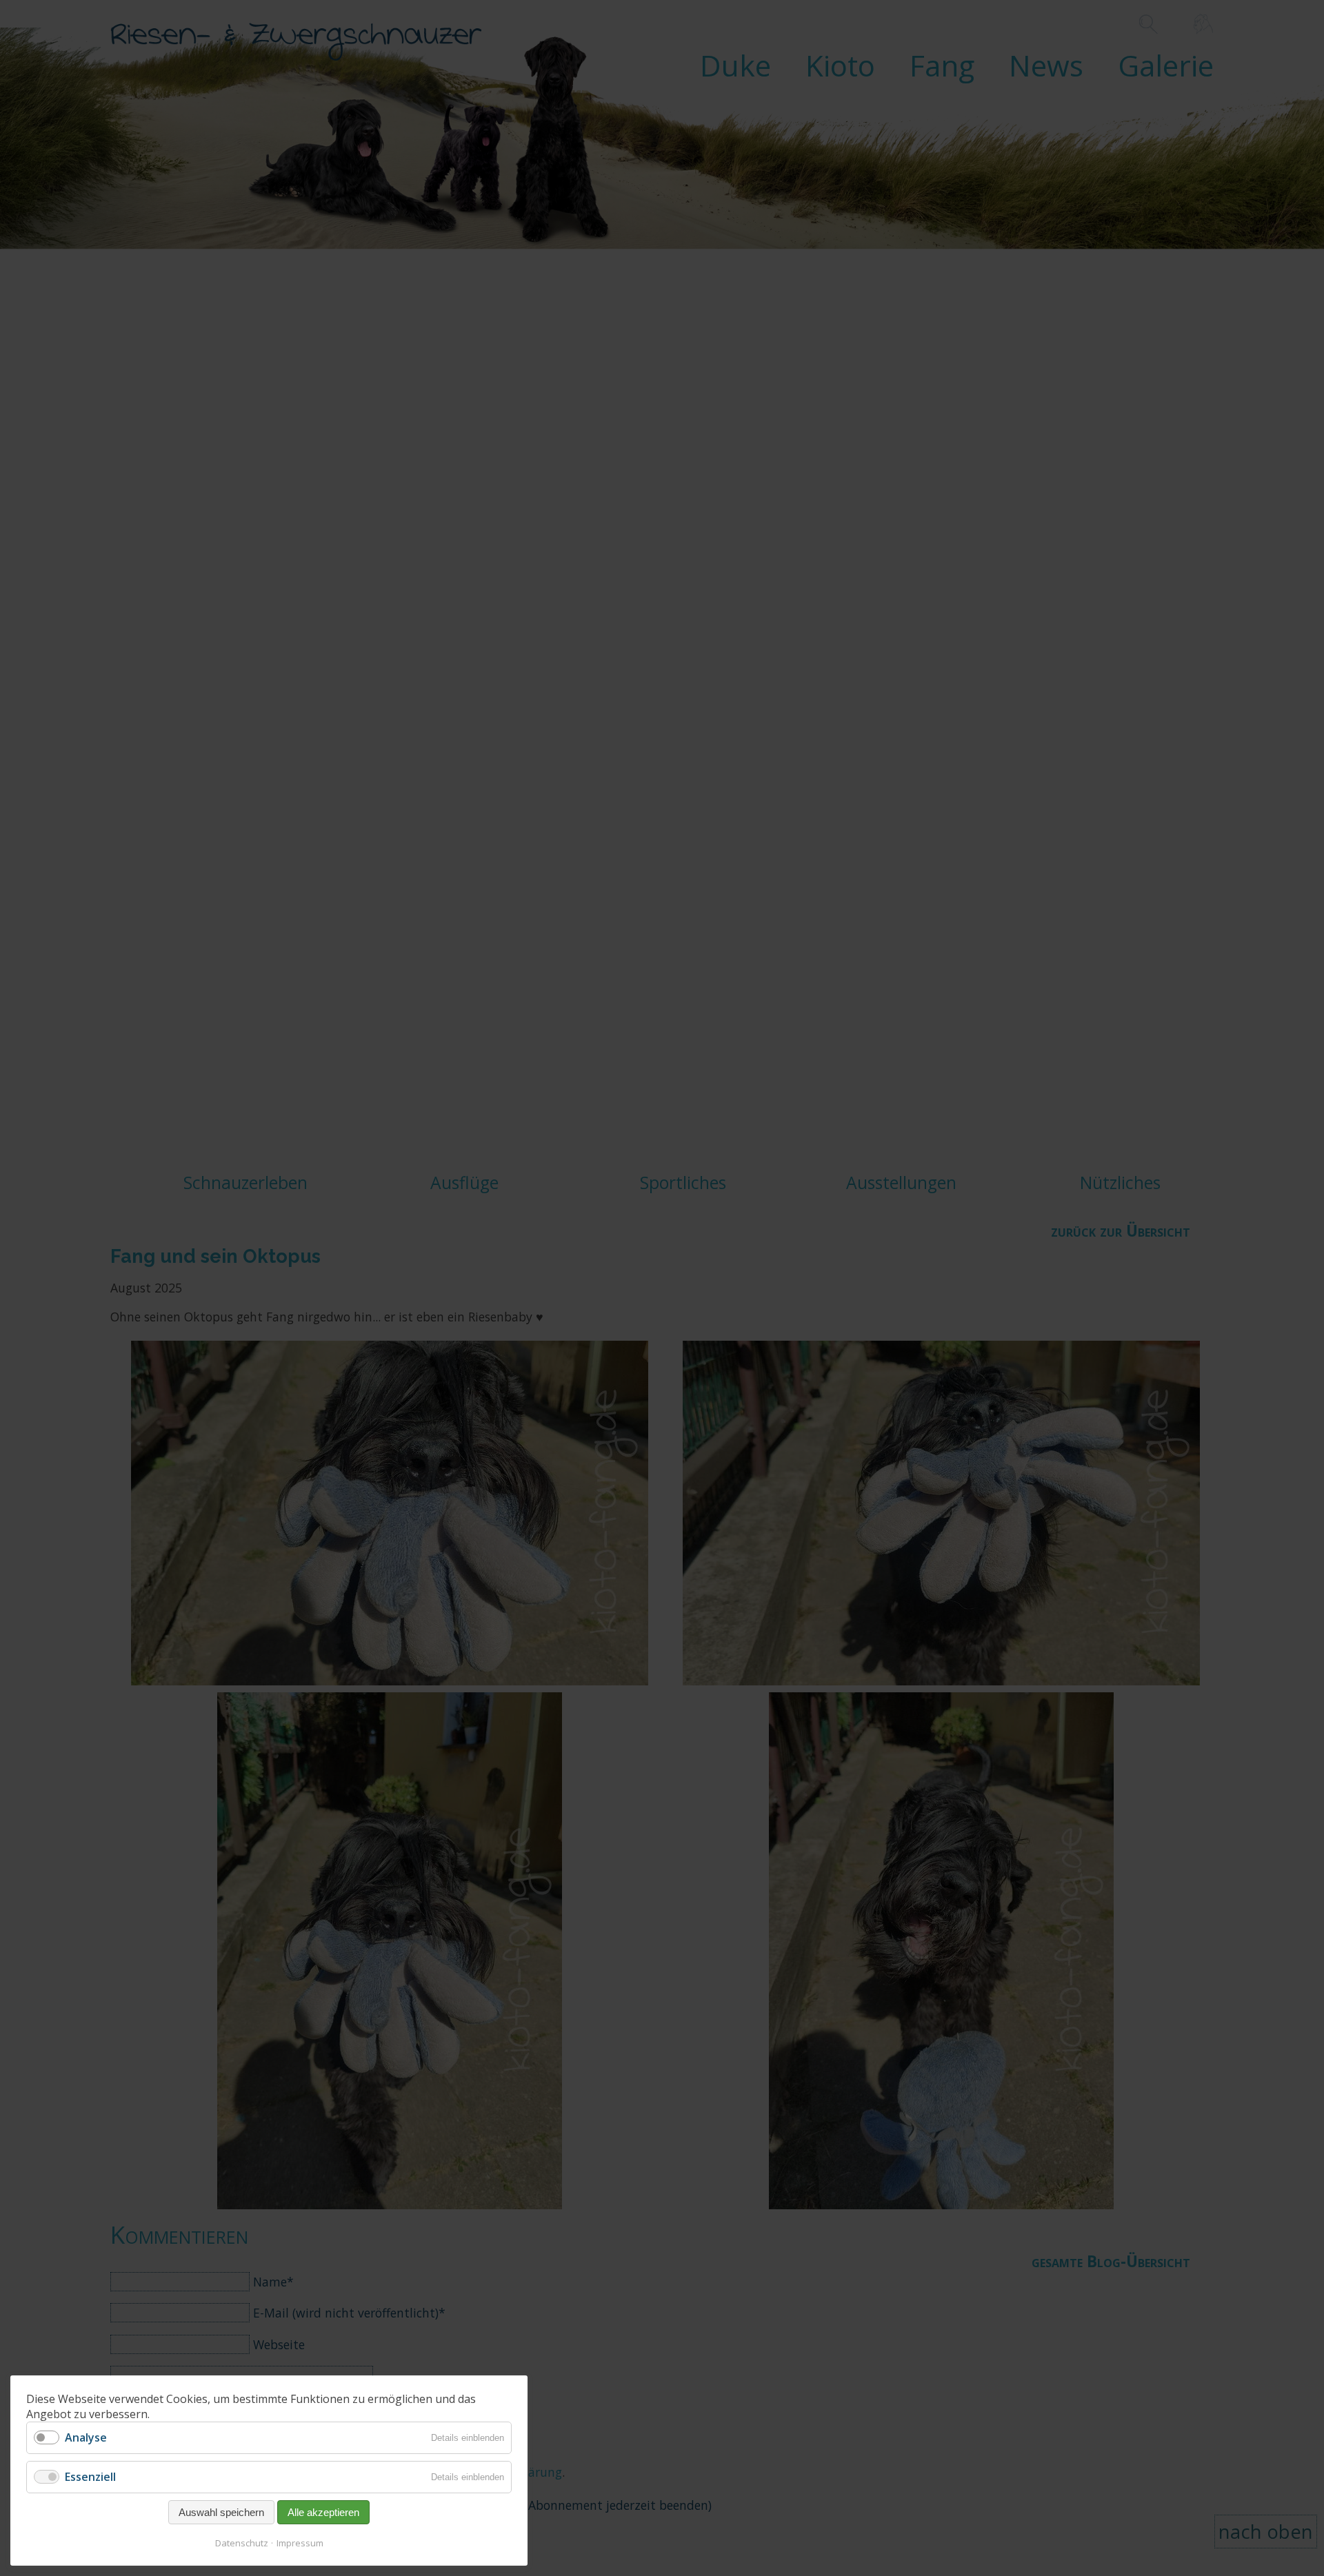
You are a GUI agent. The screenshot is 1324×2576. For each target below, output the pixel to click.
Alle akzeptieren (323, 2512)
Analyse (86, 2437)
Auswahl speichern (221, 2512)
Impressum (300, 2543)
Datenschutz (242, 2543)
